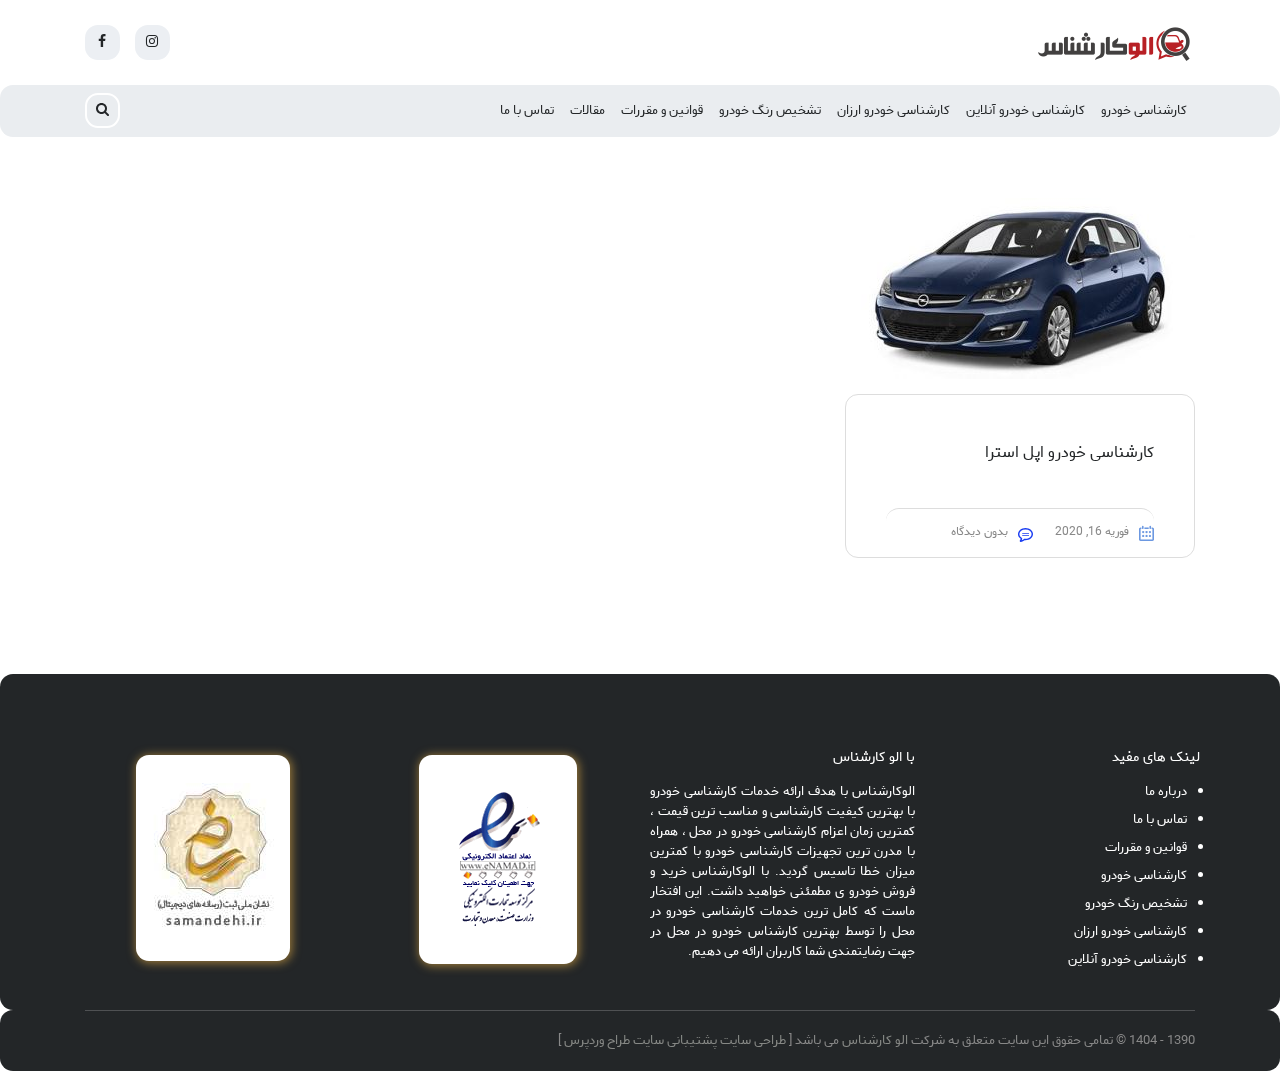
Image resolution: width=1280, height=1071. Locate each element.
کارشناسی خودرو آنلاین (1025, 110)
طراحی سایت (753, 1040)
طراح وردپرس (597, 1040)
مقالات (587, 110)
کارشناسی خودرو (1144, 110)
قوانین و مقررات (662, 110)
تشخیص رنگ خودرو (770, 110)
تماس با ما (527, 110)
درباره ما (1166, 791)
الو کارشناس (875, 1040)
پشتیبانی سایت (675, 1040)
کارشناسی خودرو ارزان (893, 110)
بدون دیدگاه (979, 531)
